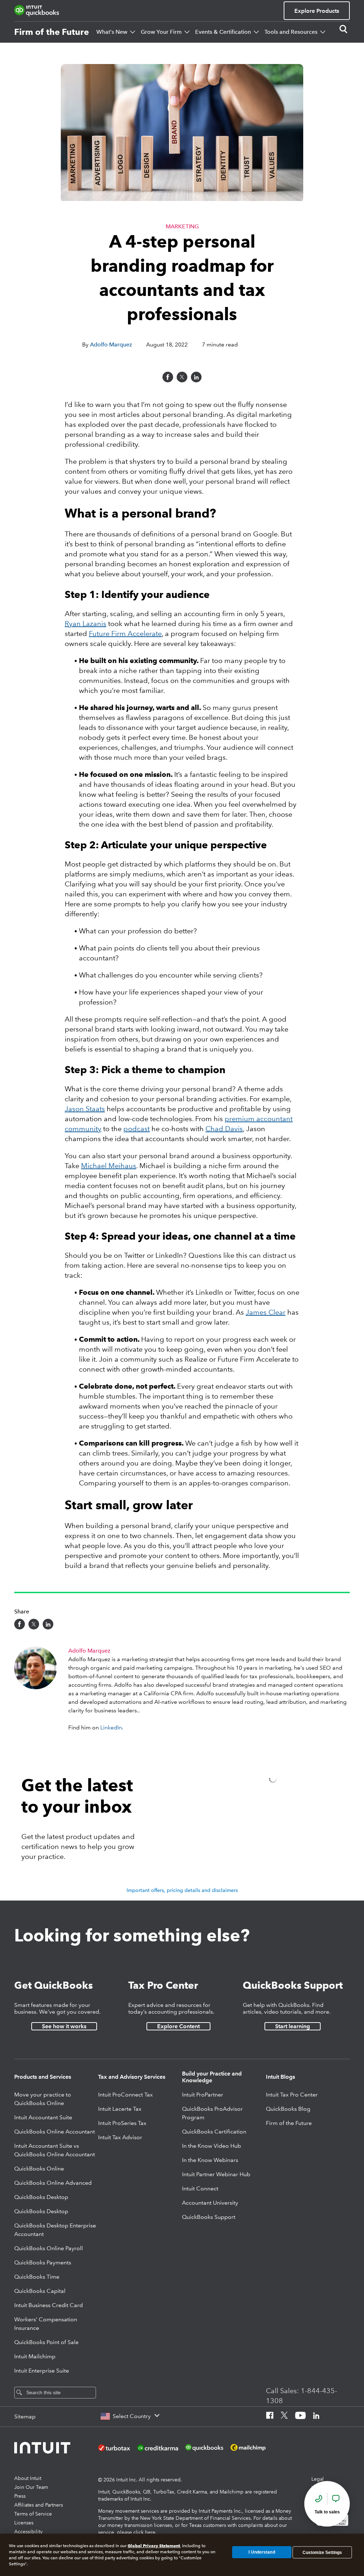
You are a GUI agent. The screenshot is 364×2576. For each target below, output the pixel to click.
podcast (136, 1129)
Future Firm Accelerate (125, 634)
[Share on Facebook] (168, 377)
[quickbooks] (37, 11)
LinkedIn (111, 1727)
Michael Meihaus (109, 1166)
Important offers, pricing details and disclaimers (182, 1890)
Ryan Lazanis (85, 624)
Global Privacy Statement (154, 2546)
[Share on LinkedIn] (196, 377)
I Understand (262, 2552)
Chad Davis (224, 1129)
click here (144, 2532)
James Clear (266, 1312)
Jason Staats (85, 1109)
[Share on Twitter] (182, 377)
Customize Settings (322, 2552)
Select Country (132, 2416)
